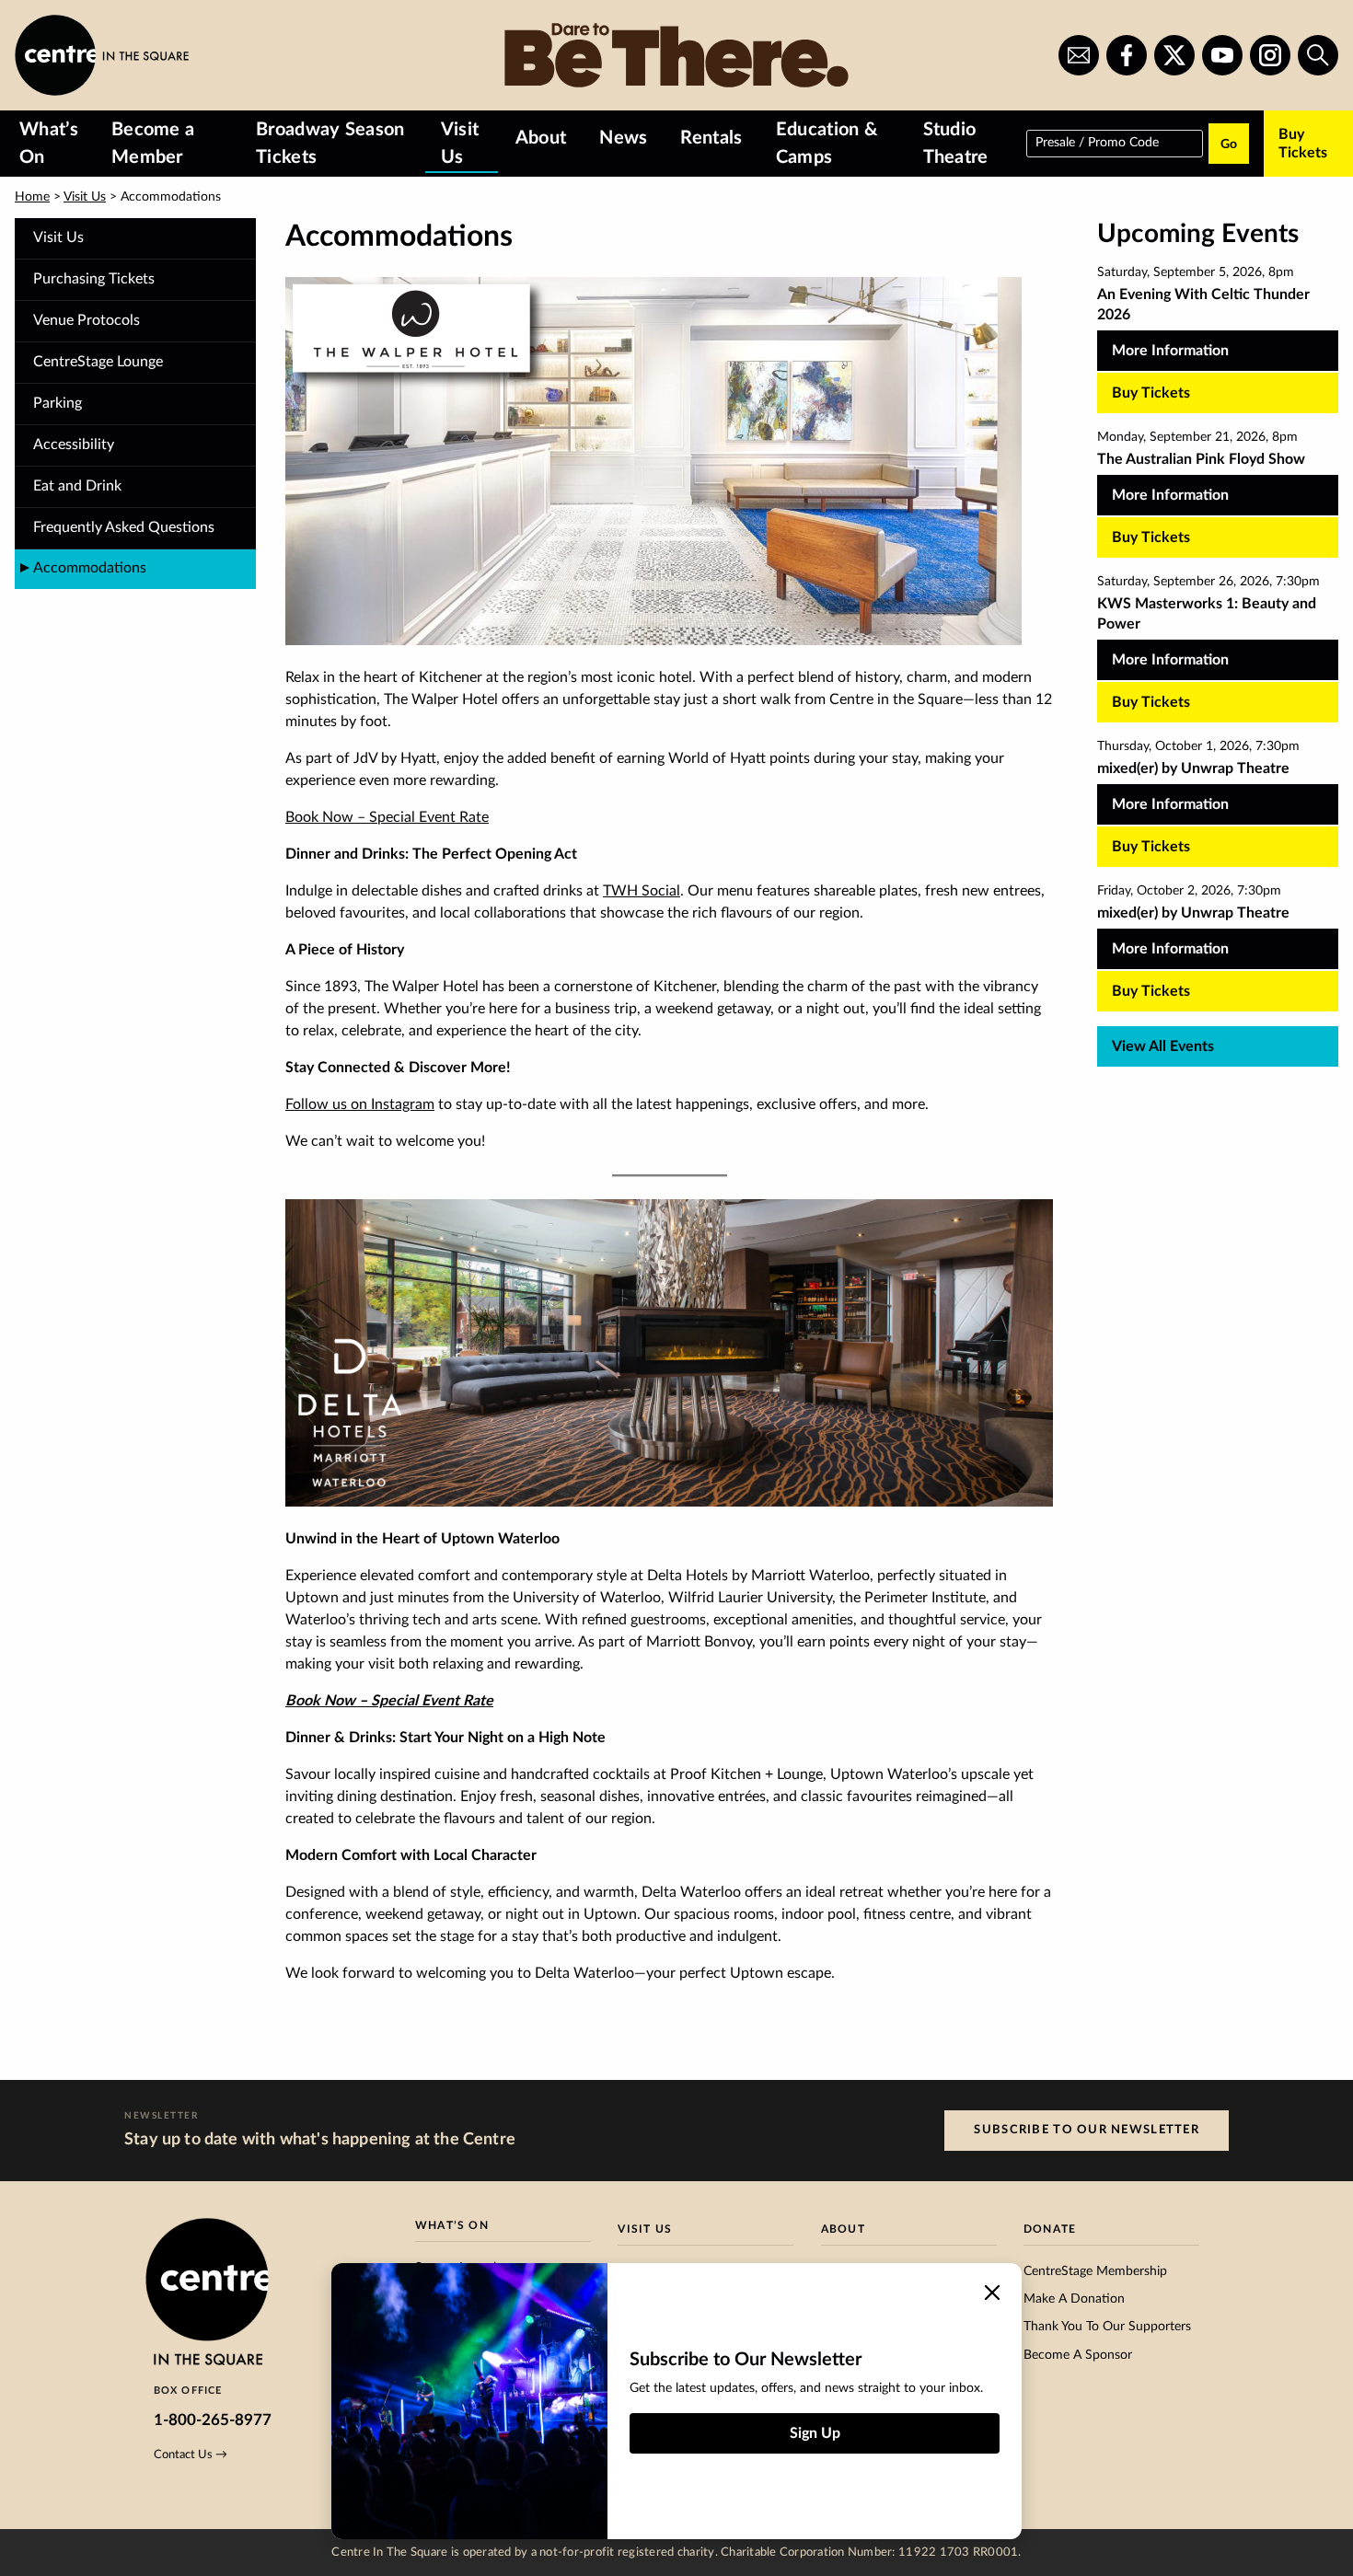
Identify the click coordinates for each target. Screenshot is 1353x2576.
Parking (58, 403)
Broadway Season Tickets (330, 144)
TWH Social (642, 891)
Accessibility (74, 445)
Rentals (711, 138)
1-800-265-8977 (213, 2420)
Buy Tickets (1303, 144)
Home (32, 197)
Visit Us (460, 144)
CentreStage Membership (1095, 2271)
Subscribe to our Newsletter (1087, 2130)
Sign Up (815, 2433)
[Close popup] (992, 2293)
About (541, 138)
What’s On (49, 144)
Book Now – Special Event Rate (387, 817)
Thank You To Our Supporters (1107, 2327)
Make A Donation (1074, 2299)
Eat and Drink (77, 486)
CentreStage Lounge (98, 362)
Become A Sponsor (1078, 2355)
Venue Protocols (87, 320)
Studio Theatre (956, 144)
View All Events (1163, 1046)
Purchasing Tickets (94, 279)
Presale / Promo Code (1097, 142)
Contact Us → (191, 2455)
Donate (1050, 2229)
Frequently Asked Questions (124, 527)
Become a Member (153, 144)
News (623, 138)
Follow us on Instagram (360, 1104)
